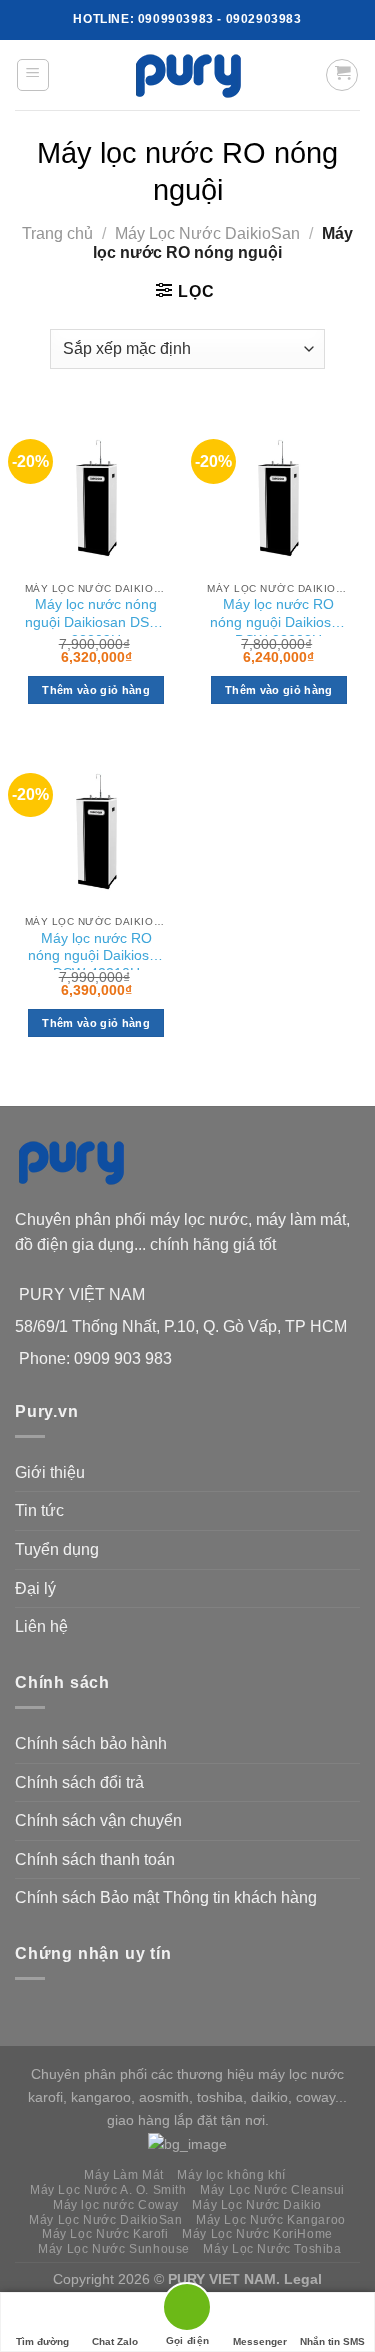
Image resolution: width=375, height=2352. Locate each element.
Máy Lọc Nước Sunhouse (114, 2249)
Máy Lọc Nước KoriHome (257, 2234)
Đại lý (35, 1588)
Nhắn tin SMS (332, 2341)
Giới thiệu (50, 1472)
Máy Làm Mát (124, 2175)
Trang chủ (57, 233)
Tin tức (39, 1510)
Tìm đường (42, 2341)
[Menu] (33, 75)
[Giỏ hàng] (342, 75)
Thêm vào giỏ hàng (96, 690)
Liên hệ (41, 1626)
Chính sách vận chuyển (98, 1820)
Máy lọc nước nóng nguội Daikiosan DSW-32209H (96, 616)
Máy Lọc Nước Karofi (105, 2234)
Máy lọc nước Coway (116, 2205)
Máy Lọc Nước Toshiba (272, 2249)
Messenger (260, 2341)
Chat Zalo (115, 2341)
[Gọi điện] (187, 2310)
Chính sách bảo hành (91, 1743)
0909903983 (176, 19)
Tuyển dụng (57, 1549)
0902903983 (264, 19)
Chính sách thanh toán (95, 1859)
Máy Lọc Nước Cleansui (272, 2190)
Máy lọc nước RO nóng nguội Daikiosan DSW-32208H (278, 616)
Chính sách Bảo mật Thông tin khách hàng (166, 1897)
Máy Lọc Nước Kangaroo (271, 2220)
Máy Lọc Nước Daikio (257, 2205)
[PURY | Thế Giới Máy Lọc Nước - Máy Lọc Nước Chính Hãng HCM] (188, 75)
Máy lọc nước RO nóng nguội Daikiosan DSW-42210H (96, 950)
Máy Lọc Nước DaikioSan (207, 233)
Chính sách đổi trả (79, 1782)
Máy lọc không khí (231, 2175)
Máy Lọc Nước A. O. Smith (108, 2190)
